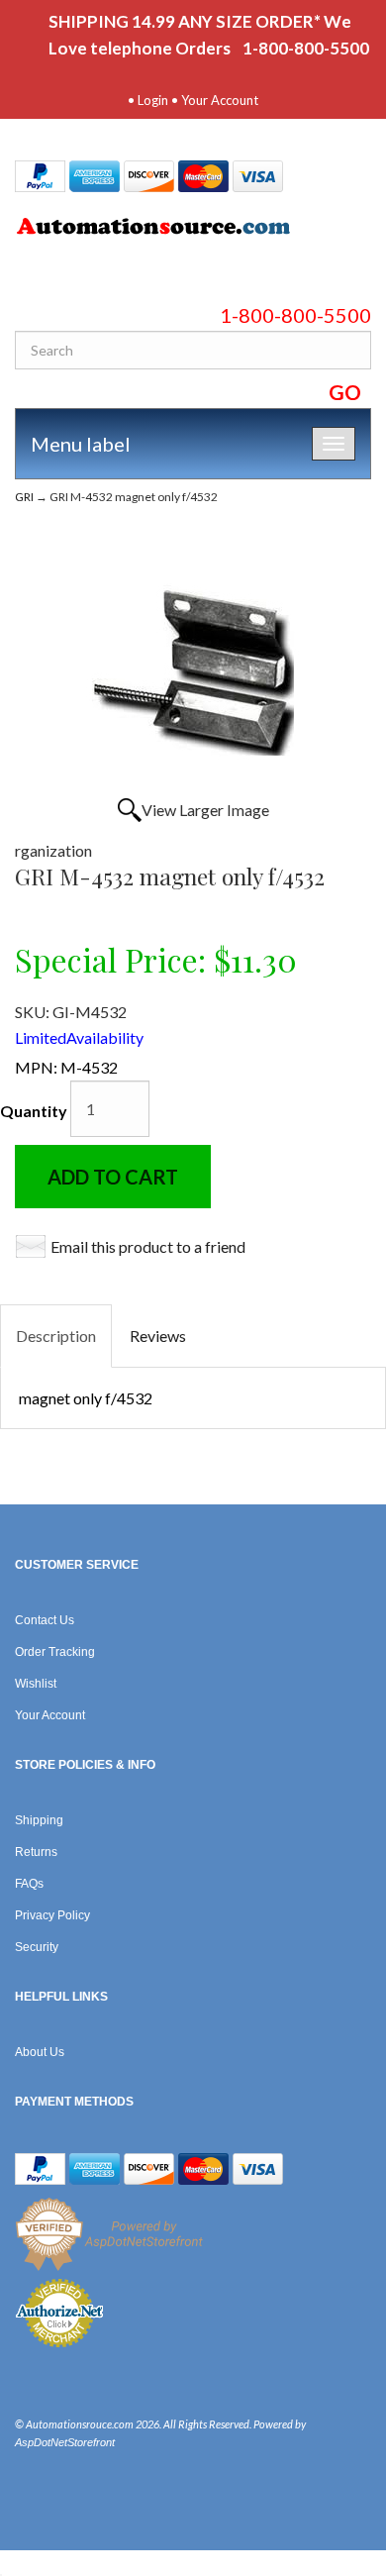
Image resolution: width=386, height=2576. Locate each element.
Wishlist (36, 1684)
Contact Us (45, 1620)
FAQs (29, 1884)
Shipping (39, 1820)
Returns (36, 1852)
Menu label (81, 444)
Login (153, 100)
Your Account (220, 100)
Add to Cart (113, 1177)
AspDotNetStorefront (65, 2442)
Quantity (34, 1111)
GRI (24, 497)
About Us (40, 2052)
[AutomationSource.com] (193, 230)
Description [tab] (56, 1336)
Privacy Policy (52, 1915)
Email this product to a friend (148, 1246)
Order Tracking (55, 1652)
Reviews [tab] (158, 1336)
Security (37, 1947)
